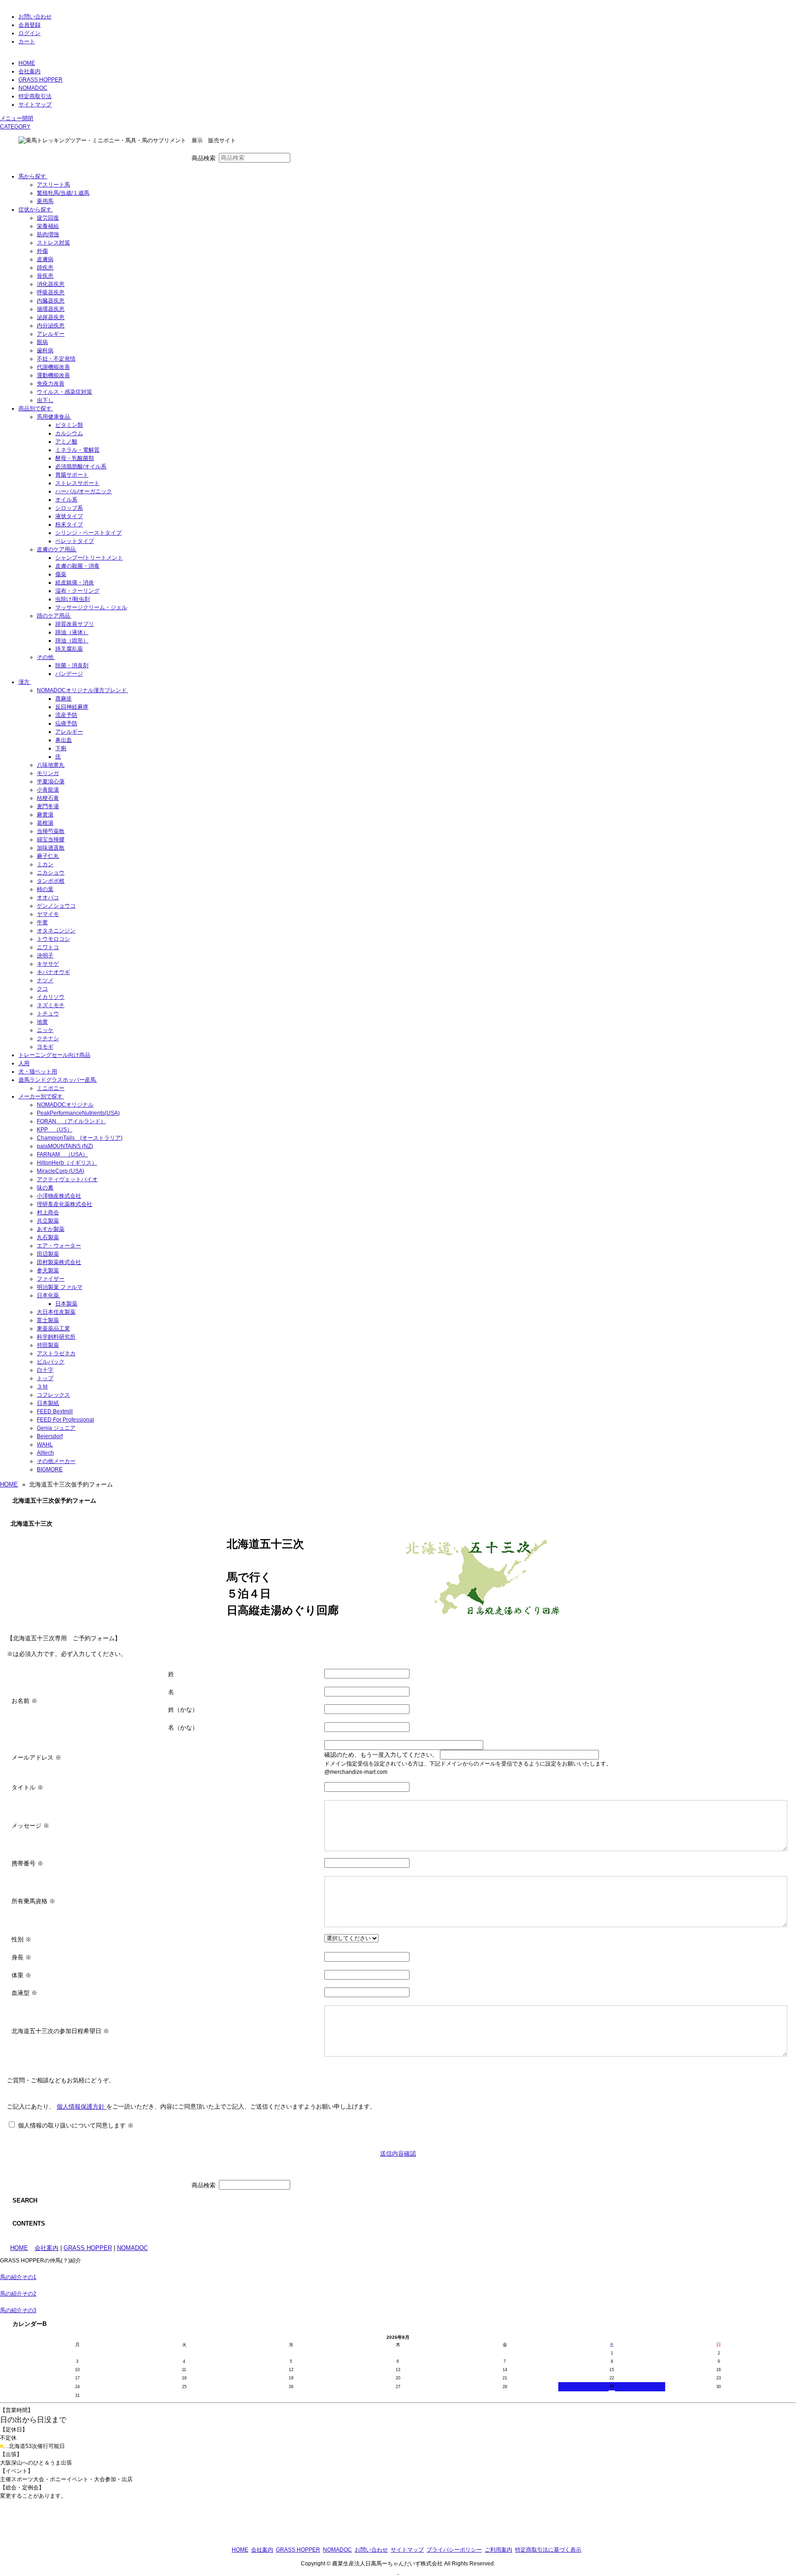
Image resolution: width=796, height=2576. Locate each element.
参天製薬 (48, 1271)
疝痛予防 (66, 723)
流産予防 (66, 715)
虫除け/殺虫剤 (73, 599)
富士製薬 (48, 1320)
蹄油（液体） (72, 632)
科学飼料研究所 (56, 1337)
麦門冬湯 (48, 806)
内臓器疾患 (51, 301)
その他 (45, 657)
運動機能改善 (53, 375)
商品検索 (204, 158)
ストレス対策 (53, 243)
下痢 (61, 748)
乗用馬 (45, 201)
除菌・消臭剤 (72, 665)
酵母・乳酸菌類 (75, 458)
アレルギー (51, 334)
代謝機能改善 (53, 367)
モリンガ (48, 773)
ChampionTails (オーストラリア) (80, 1138)
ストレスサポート (77, 483)
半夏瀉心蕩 (51, 781)
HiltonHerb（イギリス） (67, 1163)
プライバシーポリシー (454, 2550)
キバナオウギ (53, 972)
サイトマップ (35, 105)
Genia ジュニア (56, 1428)
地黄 (42, 1022)
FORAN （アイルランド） (71, 1121)
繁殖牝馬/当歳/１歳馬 (63, 193)
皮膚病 (45, 259)
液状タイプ (69, 516)
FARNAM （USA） (62, 1154)
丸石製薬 (48, 1237)
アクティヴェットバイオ (67, 1179)
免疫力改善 (51, 384)
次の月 (418, 2338)
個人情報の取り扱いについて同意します (75, 2126)
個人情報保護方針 (82, 2107)
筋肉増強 (48, 234)
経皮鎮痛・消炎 (75, 583)
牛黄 (42, 922)
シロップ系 (69, 508)
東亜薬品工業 (53, 1329)
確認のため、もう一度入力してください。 (381, 1755)
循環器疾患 (51, 309)
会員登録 (29, 25)
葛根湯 (45, 823)
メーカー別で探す (41, 1096)
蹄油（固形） (72, 641)
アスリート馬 (53, 185)
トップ (45, 1378)
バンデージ (69, 674)
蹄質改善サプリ (75, 624)
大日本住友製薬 (56, 1312)
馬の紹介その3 (18, 2310)
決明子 (45, 956)
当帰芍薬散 (51, 831)
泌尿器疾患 (51, 317)
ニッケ (45, 1030)
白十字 (45, 1370)
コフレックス (53, 1395)
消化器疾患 (51, 284)
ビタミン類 (69, 425)
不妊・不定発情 (56, 359)
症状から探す (35, 210)
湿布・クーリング (77, 591)
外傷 (42, 251)
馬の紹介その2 (18, 2294)
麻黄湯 (45, 815)
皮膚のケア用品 (56, 549)
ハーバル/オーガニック (84, 491)
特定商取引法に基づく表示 (548, 2550)
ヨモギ (45, 1047)
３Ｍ (42, 1387)
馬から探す (32, 176)
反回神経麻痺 (72, 707)
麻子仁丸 (48, 856)
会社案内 (29, 71)
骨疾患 (45, 276)
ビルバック (51, 1362)
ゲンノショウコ (56, 906)
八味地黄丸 (51, 765)
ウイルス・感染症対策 (64, 392)
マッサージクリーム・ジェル (91, 607)
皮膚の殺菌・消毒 (77, 566)
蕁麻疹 (64, 699)
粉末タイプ (69, 525)
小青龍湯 (48, 790)
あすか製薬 (51, 1229)
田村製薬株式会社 (59, 1262)
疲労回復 (48, 218)
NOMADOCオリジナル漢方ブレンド (82, 690)
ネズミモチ (51, 1005)
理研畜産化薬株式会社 (64, 1204)
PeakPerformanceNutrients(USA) (78, 1113)
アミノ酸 (66, 442)
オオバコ (48, 898)
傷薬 (61, 574)
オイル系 (66, 500)
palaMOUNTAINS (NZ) (65, 1146)
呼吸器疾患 (51, 292)
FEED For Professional (65, 1420)
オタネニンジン (56, 931)
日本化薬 (48, 1295)
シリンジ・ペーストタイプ (88, 533)
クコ (42, 989)
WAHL (45, 1445)
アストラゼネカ (56, 1353)
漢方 (24, 682)
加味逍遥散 (51, 848)
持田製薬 (48, 1345)
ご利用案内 (498, 2550)
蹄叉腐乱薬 (69, 649)
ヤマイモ (48, 914)
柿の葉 (45, 889)
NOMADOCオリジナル (65, 1105)
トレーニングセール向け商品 (54, 1055)
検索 (306, 158)
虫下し (45, 400)
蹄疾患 (45, 268)
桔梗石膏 (48, 798)
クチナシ (48, 1038)
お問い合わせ (35, 17)
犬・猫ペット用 (38, 1072)
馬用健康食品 (53, 417)
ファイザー (51, 1279)
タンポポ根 (51, 881)
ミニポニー (51, 1088)
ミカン (45, 864)
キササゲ (48, 964)
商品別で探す (35, 408)
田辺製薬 (48, 1254)
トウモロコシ (53, 939)
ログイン (29, 33)
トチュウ (48, 1014)
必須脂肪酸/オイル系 (81, 466)
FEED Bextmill (55, 1411)
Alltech (45, 1453)
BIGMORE (50, 1469)
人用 (24, 1063)
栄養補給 (48, 226)
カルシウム (69, 433)
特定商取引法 (35, 96)
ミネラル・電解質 (77, 450)
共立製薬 (48, 1221)
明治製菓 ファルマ (60, 1287)
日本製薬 (66, 1304)
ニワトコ (48, 947)
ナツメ (45, 980)
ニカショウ (51, 873)
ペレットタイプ (75, 541)
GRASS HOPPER (41, 80)
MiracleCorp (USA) (61, 1171)
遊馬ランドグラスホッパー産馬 (57, 1080)
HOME (27, 63)
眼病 (42, 342)
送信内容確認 (398, 2153)
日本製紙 (48, 1403)
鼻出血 (64, 740)
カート (27, 41)
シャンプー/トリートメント (89, 558)
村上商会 (48, 1212)
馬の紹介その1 (18, 2277)
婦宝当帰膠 (51, 839)
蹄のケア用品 (53, 616)
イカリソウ (51, 997)
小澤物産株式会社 (59, 1196)
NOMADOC (33, 88)
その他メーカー (56, 1461)
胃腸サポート (72, 475)
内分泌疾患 (51, 326)
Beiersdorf (50, 1436)
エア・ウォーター (59, 1246)
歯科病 (45, 350)
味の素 (45, 1188)
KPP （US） (55, 1130)
